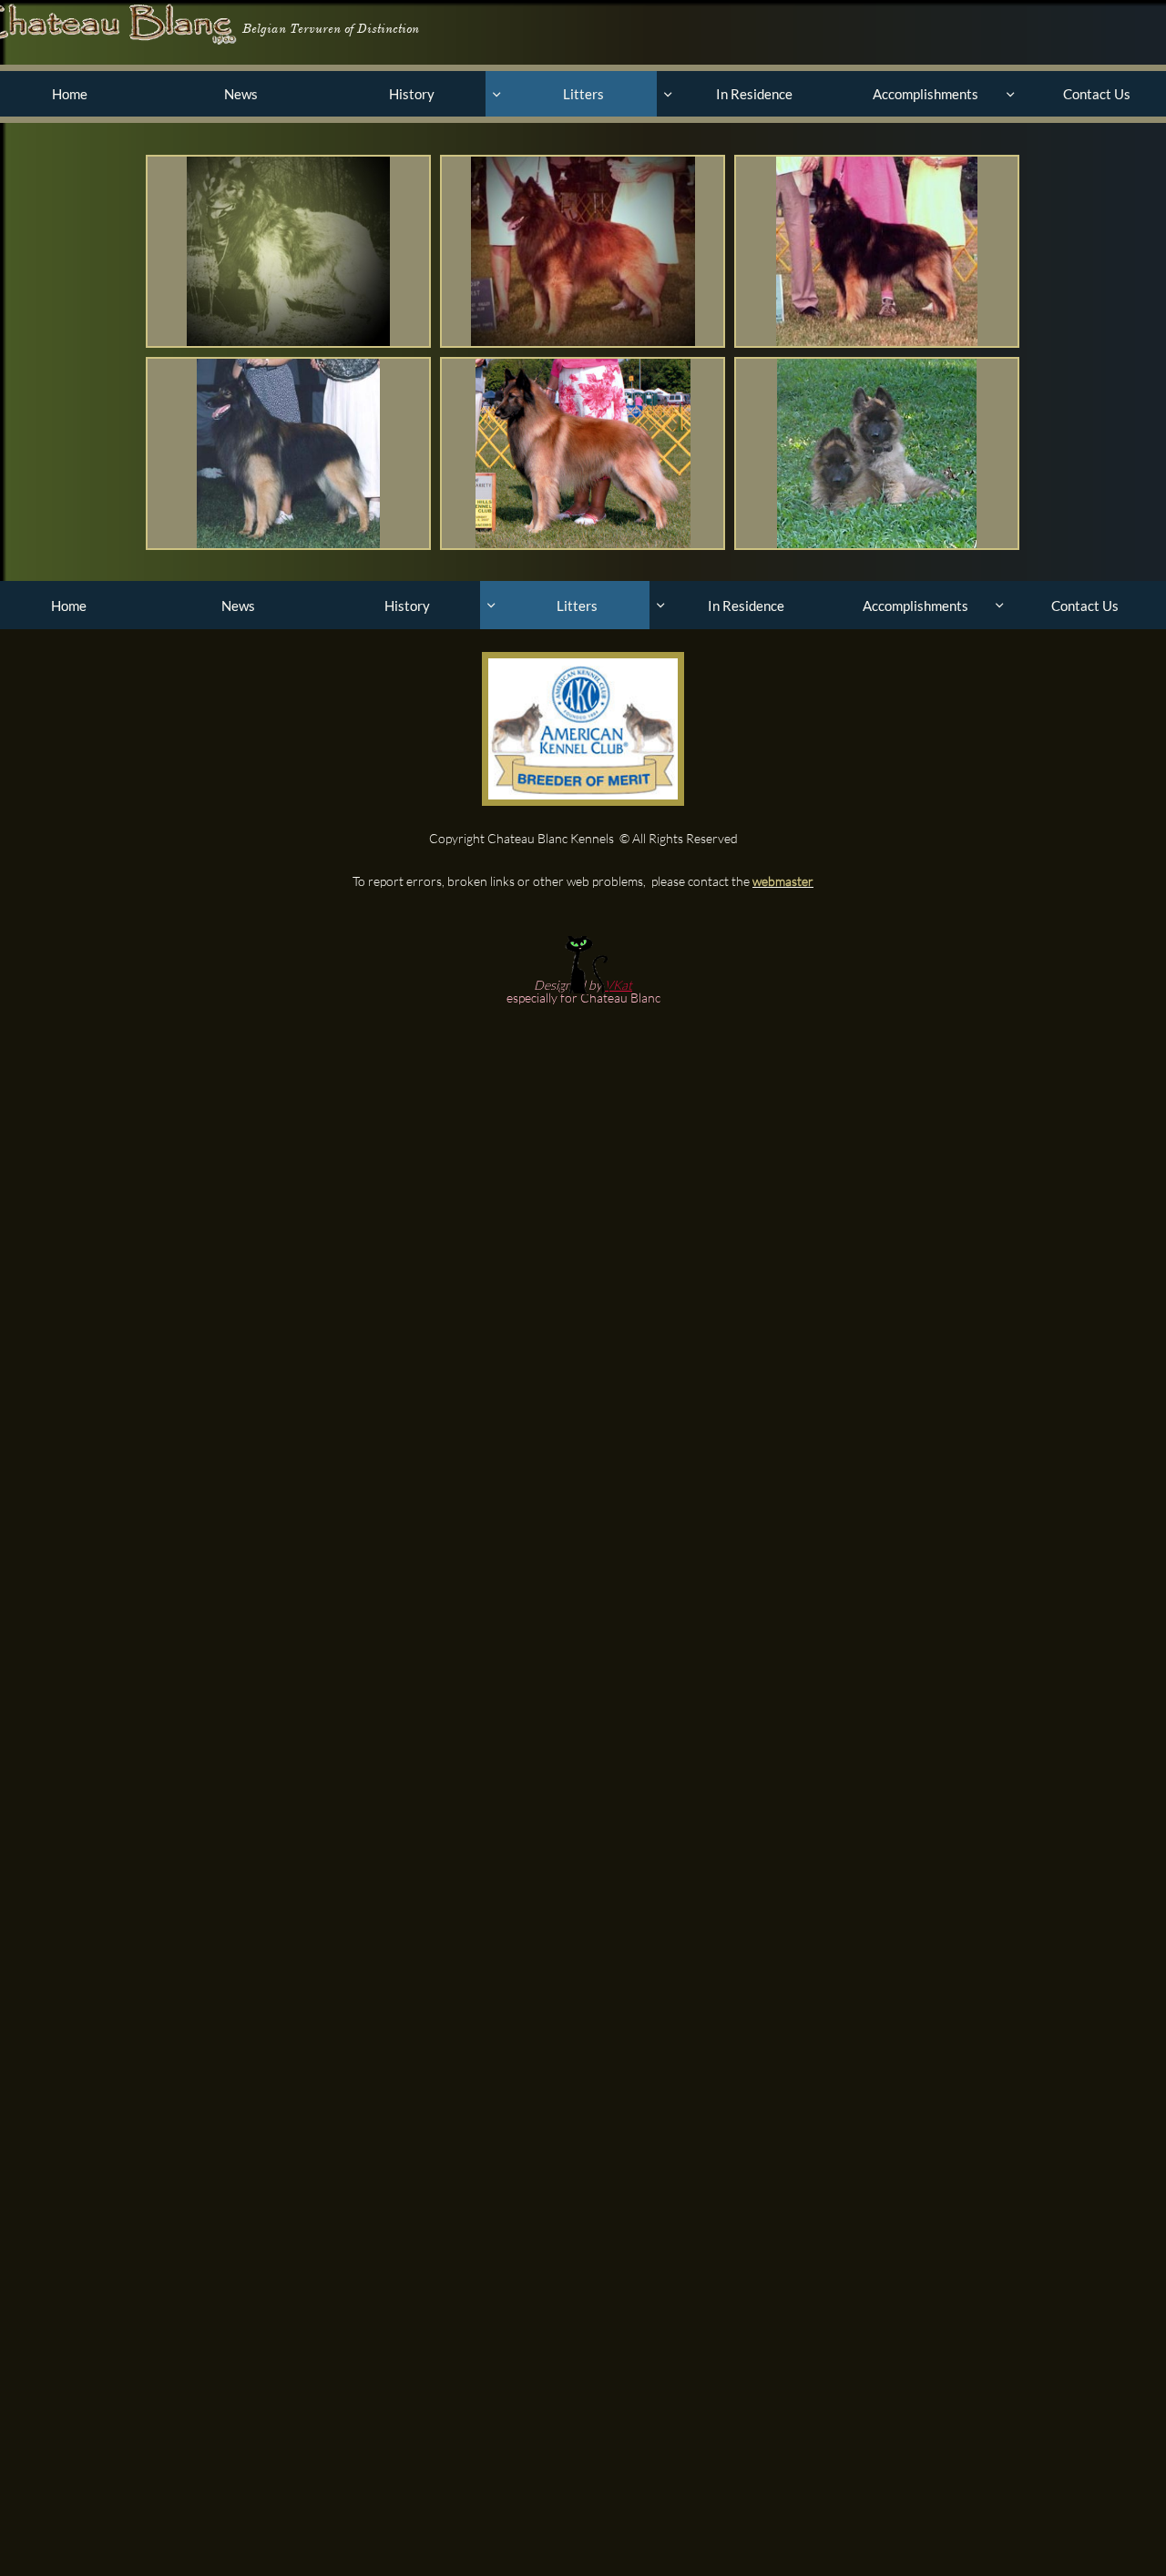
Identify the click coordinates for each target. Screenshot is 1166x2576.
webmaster (783, 881)
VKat (619, 985)
